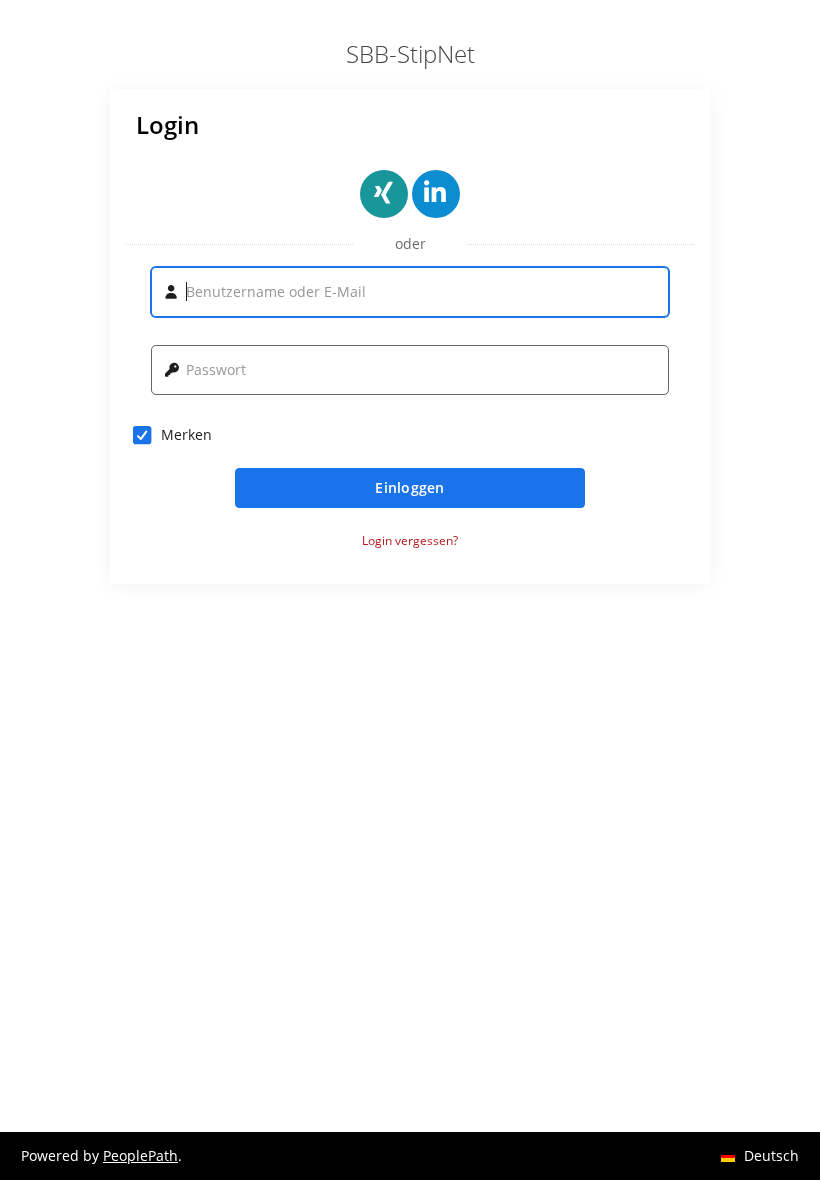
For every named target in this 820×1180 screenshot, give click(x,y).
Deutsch (768, 1119)
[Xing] (384, 194)
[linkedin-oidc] (436, 194)
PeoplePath (140, 1155)
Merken (186, 435)
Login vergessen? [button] (410, 541)
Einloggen (410, 487)
